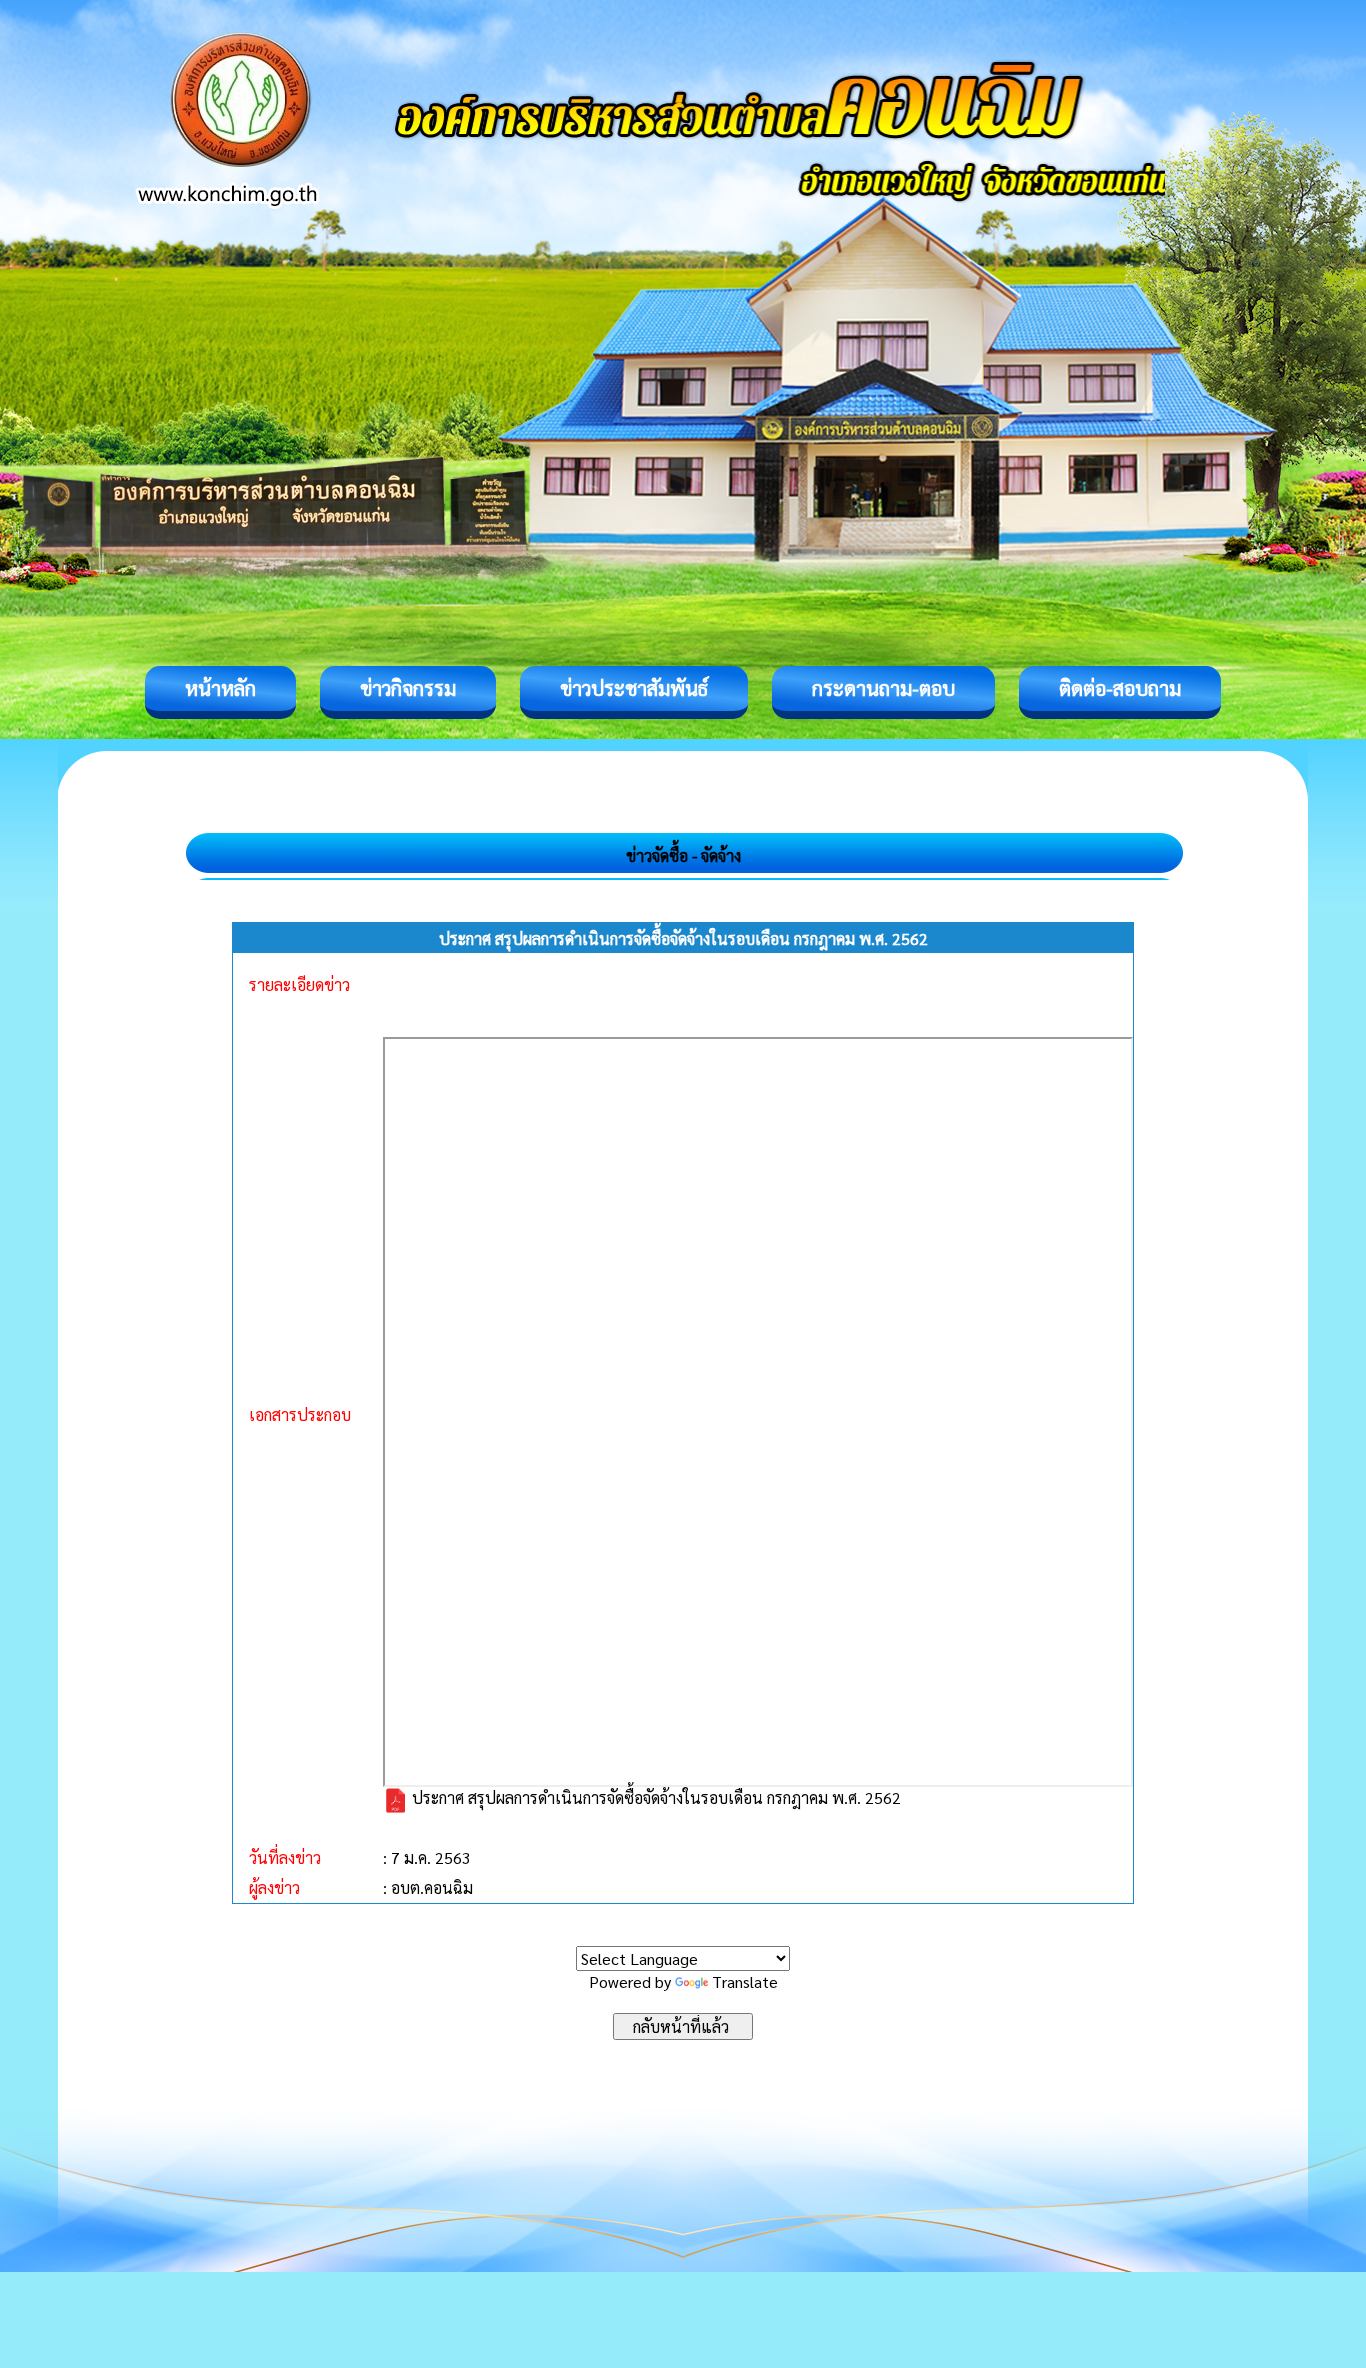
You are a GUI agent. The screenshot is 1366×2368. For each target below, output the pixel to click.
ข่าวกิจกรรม (408, 688)
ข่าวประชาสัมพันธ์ (634, 688)
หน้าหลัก (220, 688)
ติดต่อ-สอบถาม (1120, 688)
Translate (745, 1981)
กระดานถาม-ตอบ (883, 688)
